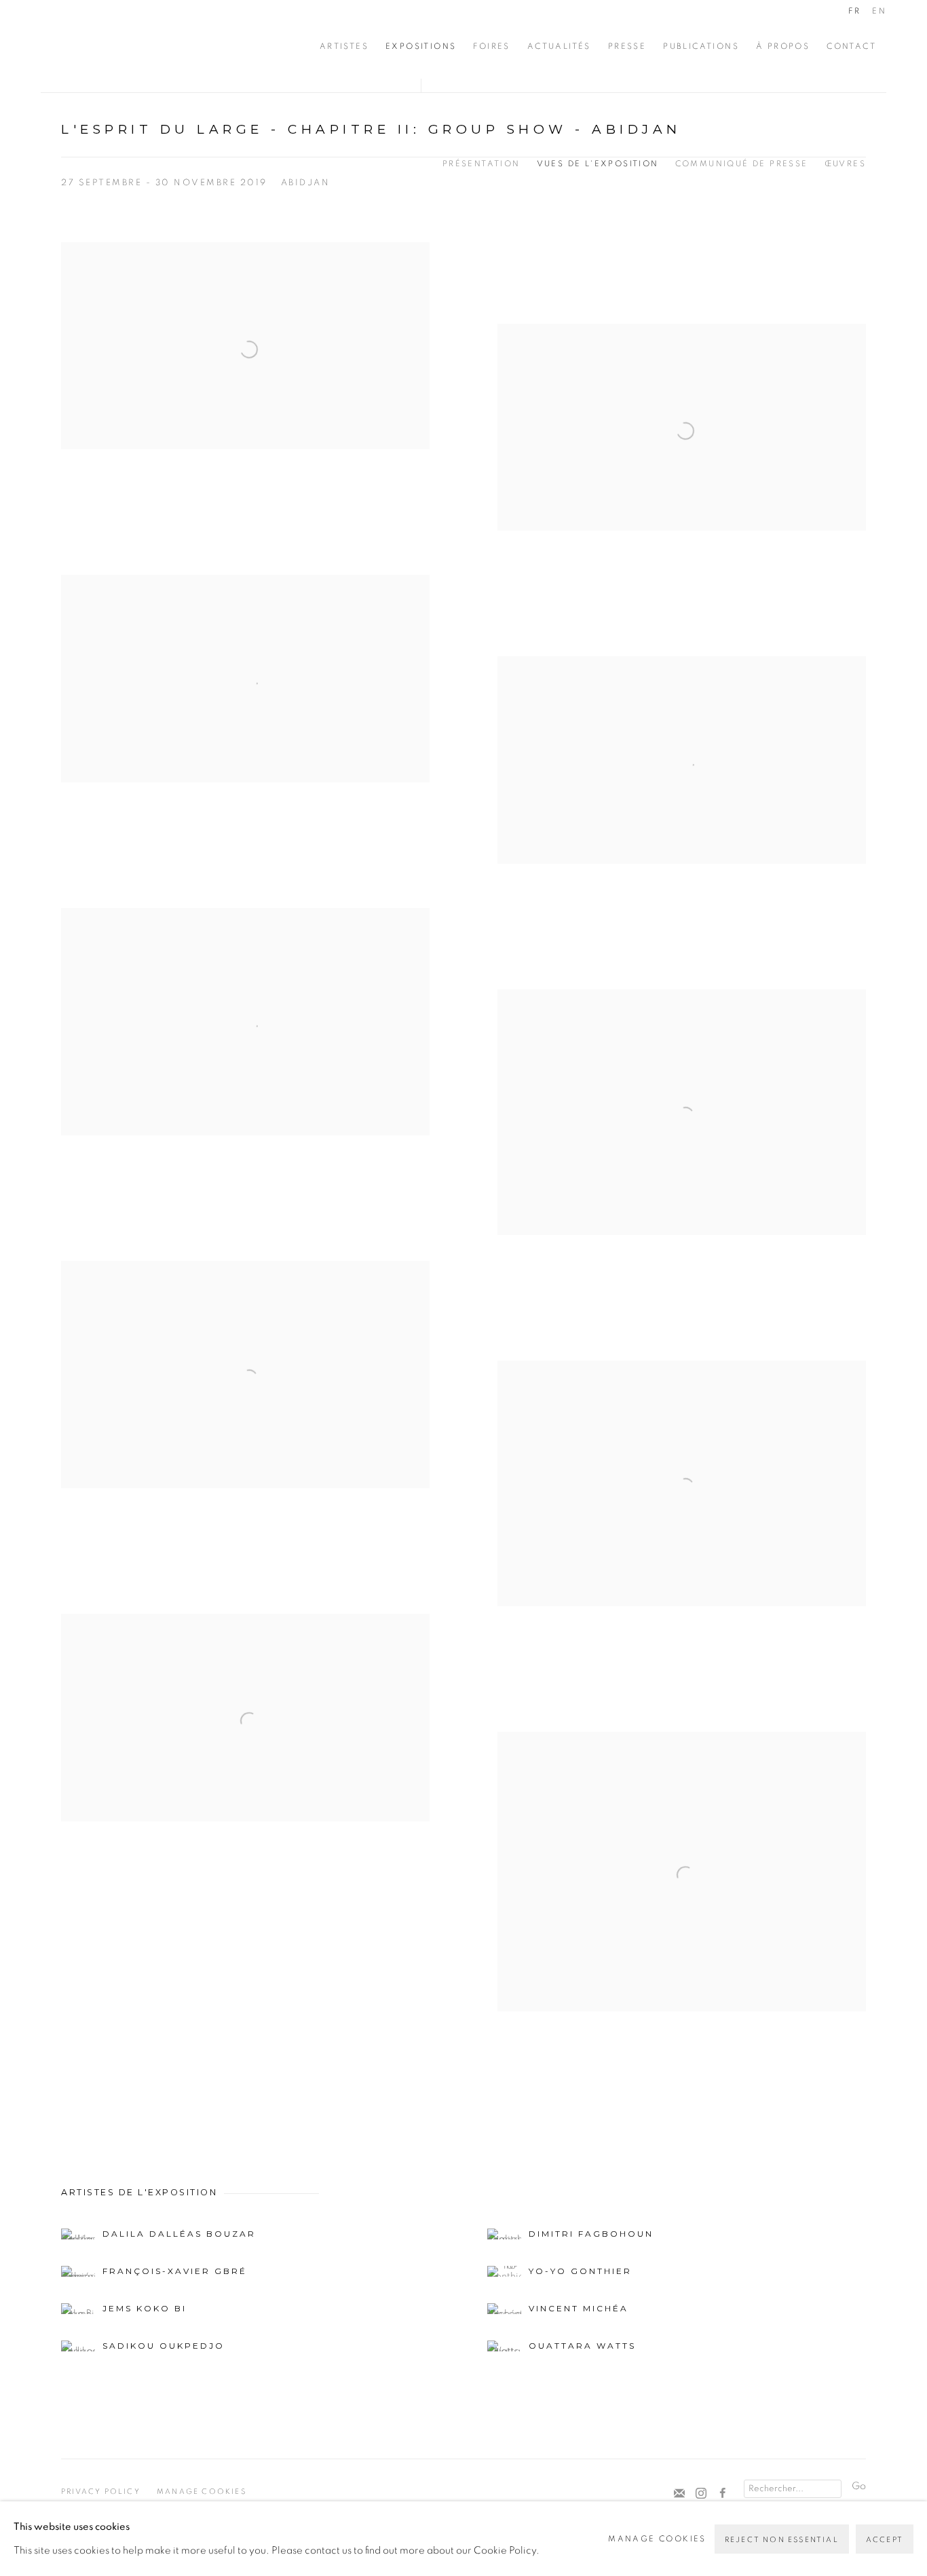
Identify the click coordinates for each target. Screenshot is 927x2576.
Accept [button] (885, 2540)
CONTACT (851, 46)
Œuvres (845, 164)
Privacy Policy (101, 2492)
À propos (783, 46)
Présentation (481, 164)
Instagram (701, 2494)
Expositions (421, 46)
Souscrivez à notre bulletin (679, 2494)
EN (879, 11)
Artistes (344, 46)
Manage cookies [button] (202, 2492)
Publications (701, 46)
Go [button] (859, 2486)
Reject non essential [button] (782, 2540)
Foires (491, 46)
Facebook (723, 2494)
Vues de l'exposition (598, 164)
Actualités (559, 46)
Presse (627, 46)
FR (854, 11)
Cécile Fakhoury (122, 46)
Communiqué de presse (742, 164)
